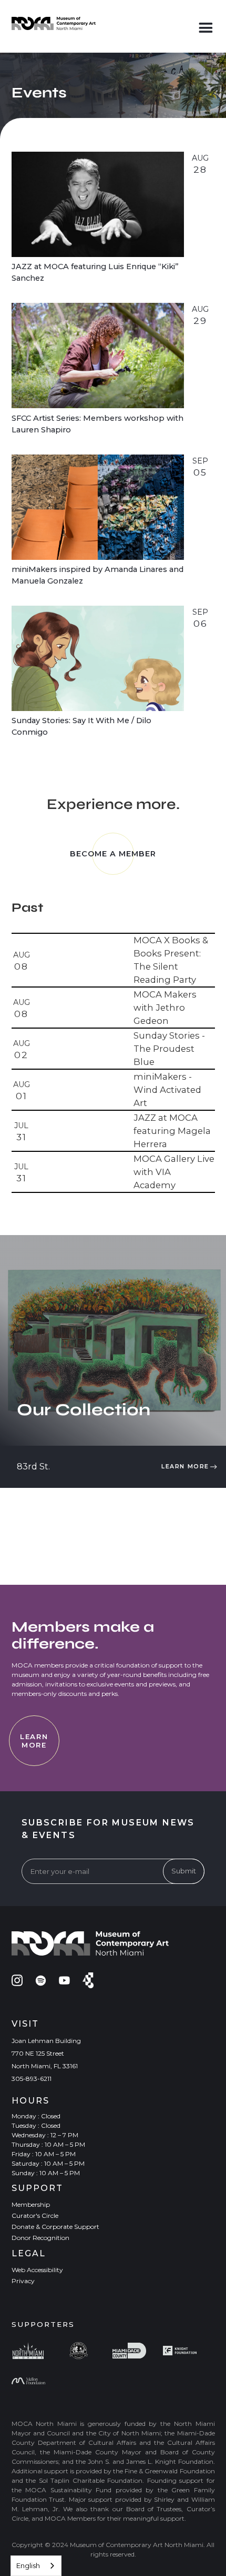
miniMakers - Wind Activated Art (167, 1090)
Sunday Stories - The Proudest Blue (169, 1049)
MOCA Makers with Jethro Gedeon (165, 1008)
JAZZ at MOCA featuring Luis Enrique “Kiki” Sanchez (95, 272)
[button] (206, 26)
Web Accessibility (37, 2270)
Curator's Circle (35, 2215)
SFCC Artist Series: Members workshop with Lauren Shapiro (97, 424)
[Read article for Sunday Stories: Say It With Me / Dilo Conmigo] (98, 658)
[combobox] (36, 2566)
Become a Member (113, 854)
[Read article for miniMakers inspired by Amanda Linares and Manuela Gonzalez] (98, 507)
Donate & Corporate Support (55, 2227)
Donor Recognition (40, 2238)
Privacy (23, 2281)
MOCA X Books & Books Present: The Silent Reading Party (171, 960)
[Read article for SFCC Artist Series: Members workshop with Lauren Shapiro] (98, 356)
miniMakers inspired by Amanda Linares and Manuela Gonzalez (97, 575)
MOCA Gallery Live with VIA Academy (174, 1172)
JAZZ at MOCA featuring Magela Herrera (172, 1131)
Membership (31, 2204)
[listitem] (113, 961)
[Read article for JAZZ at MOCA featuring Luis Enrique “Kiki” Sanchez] (98, 204)
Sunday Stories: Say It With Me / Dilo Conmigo (81, 726)
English (28, 2565)
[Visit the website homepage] (54, 23)
